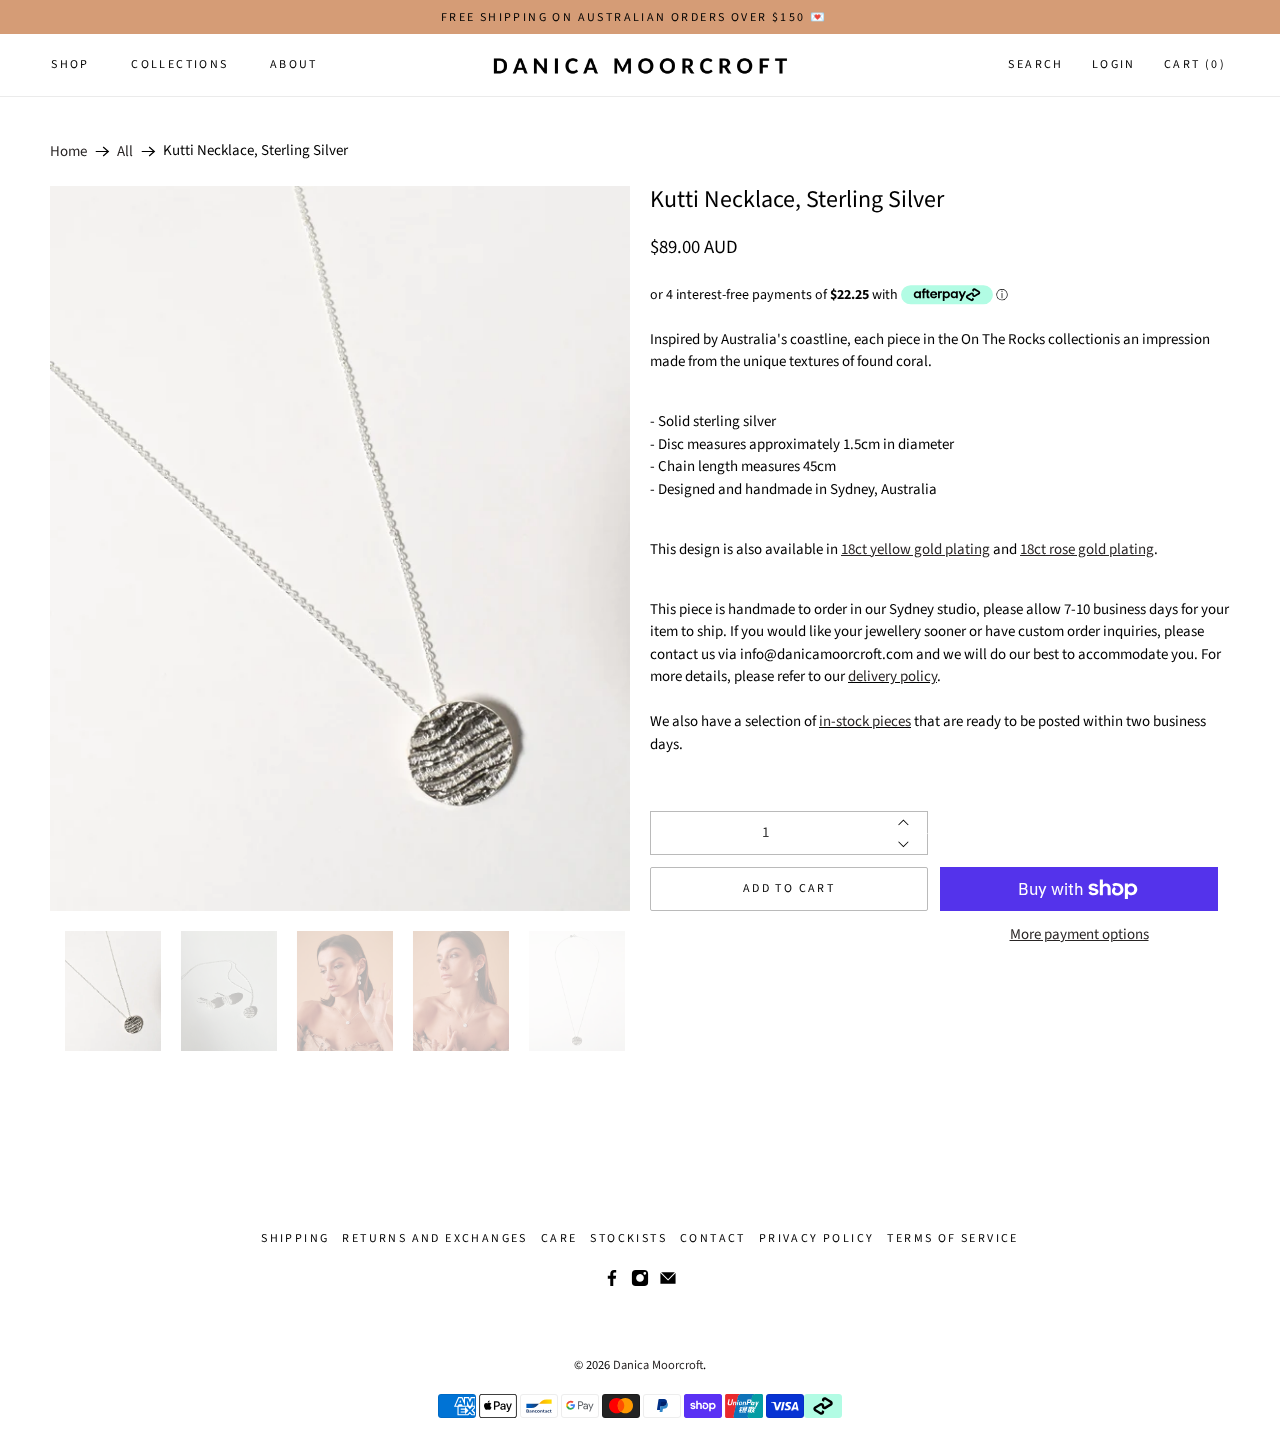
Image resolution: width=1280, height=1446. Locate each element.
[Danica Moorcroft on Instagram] (640, 1282)
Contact (713, 1238)
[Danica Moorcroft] (640, 65)
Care (559, 1238)
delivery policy (892, 676)
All (125, 151)
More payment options (1079, 935)
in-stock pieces (865, 721)
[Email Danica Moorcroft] (668, 1282)
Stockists (628, 1238)
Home (68, 151)
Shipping (295, 1238)
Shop (70, 64)
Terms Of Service (952, 1238)
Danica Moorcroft (658, 1365)
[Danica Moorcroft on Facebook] (612, 1282)
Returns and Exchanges (434, 1238)
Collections (179, 64)
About (294, 64)
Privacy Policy (817, 1238)
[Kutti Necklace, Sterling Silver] (340, 548)
